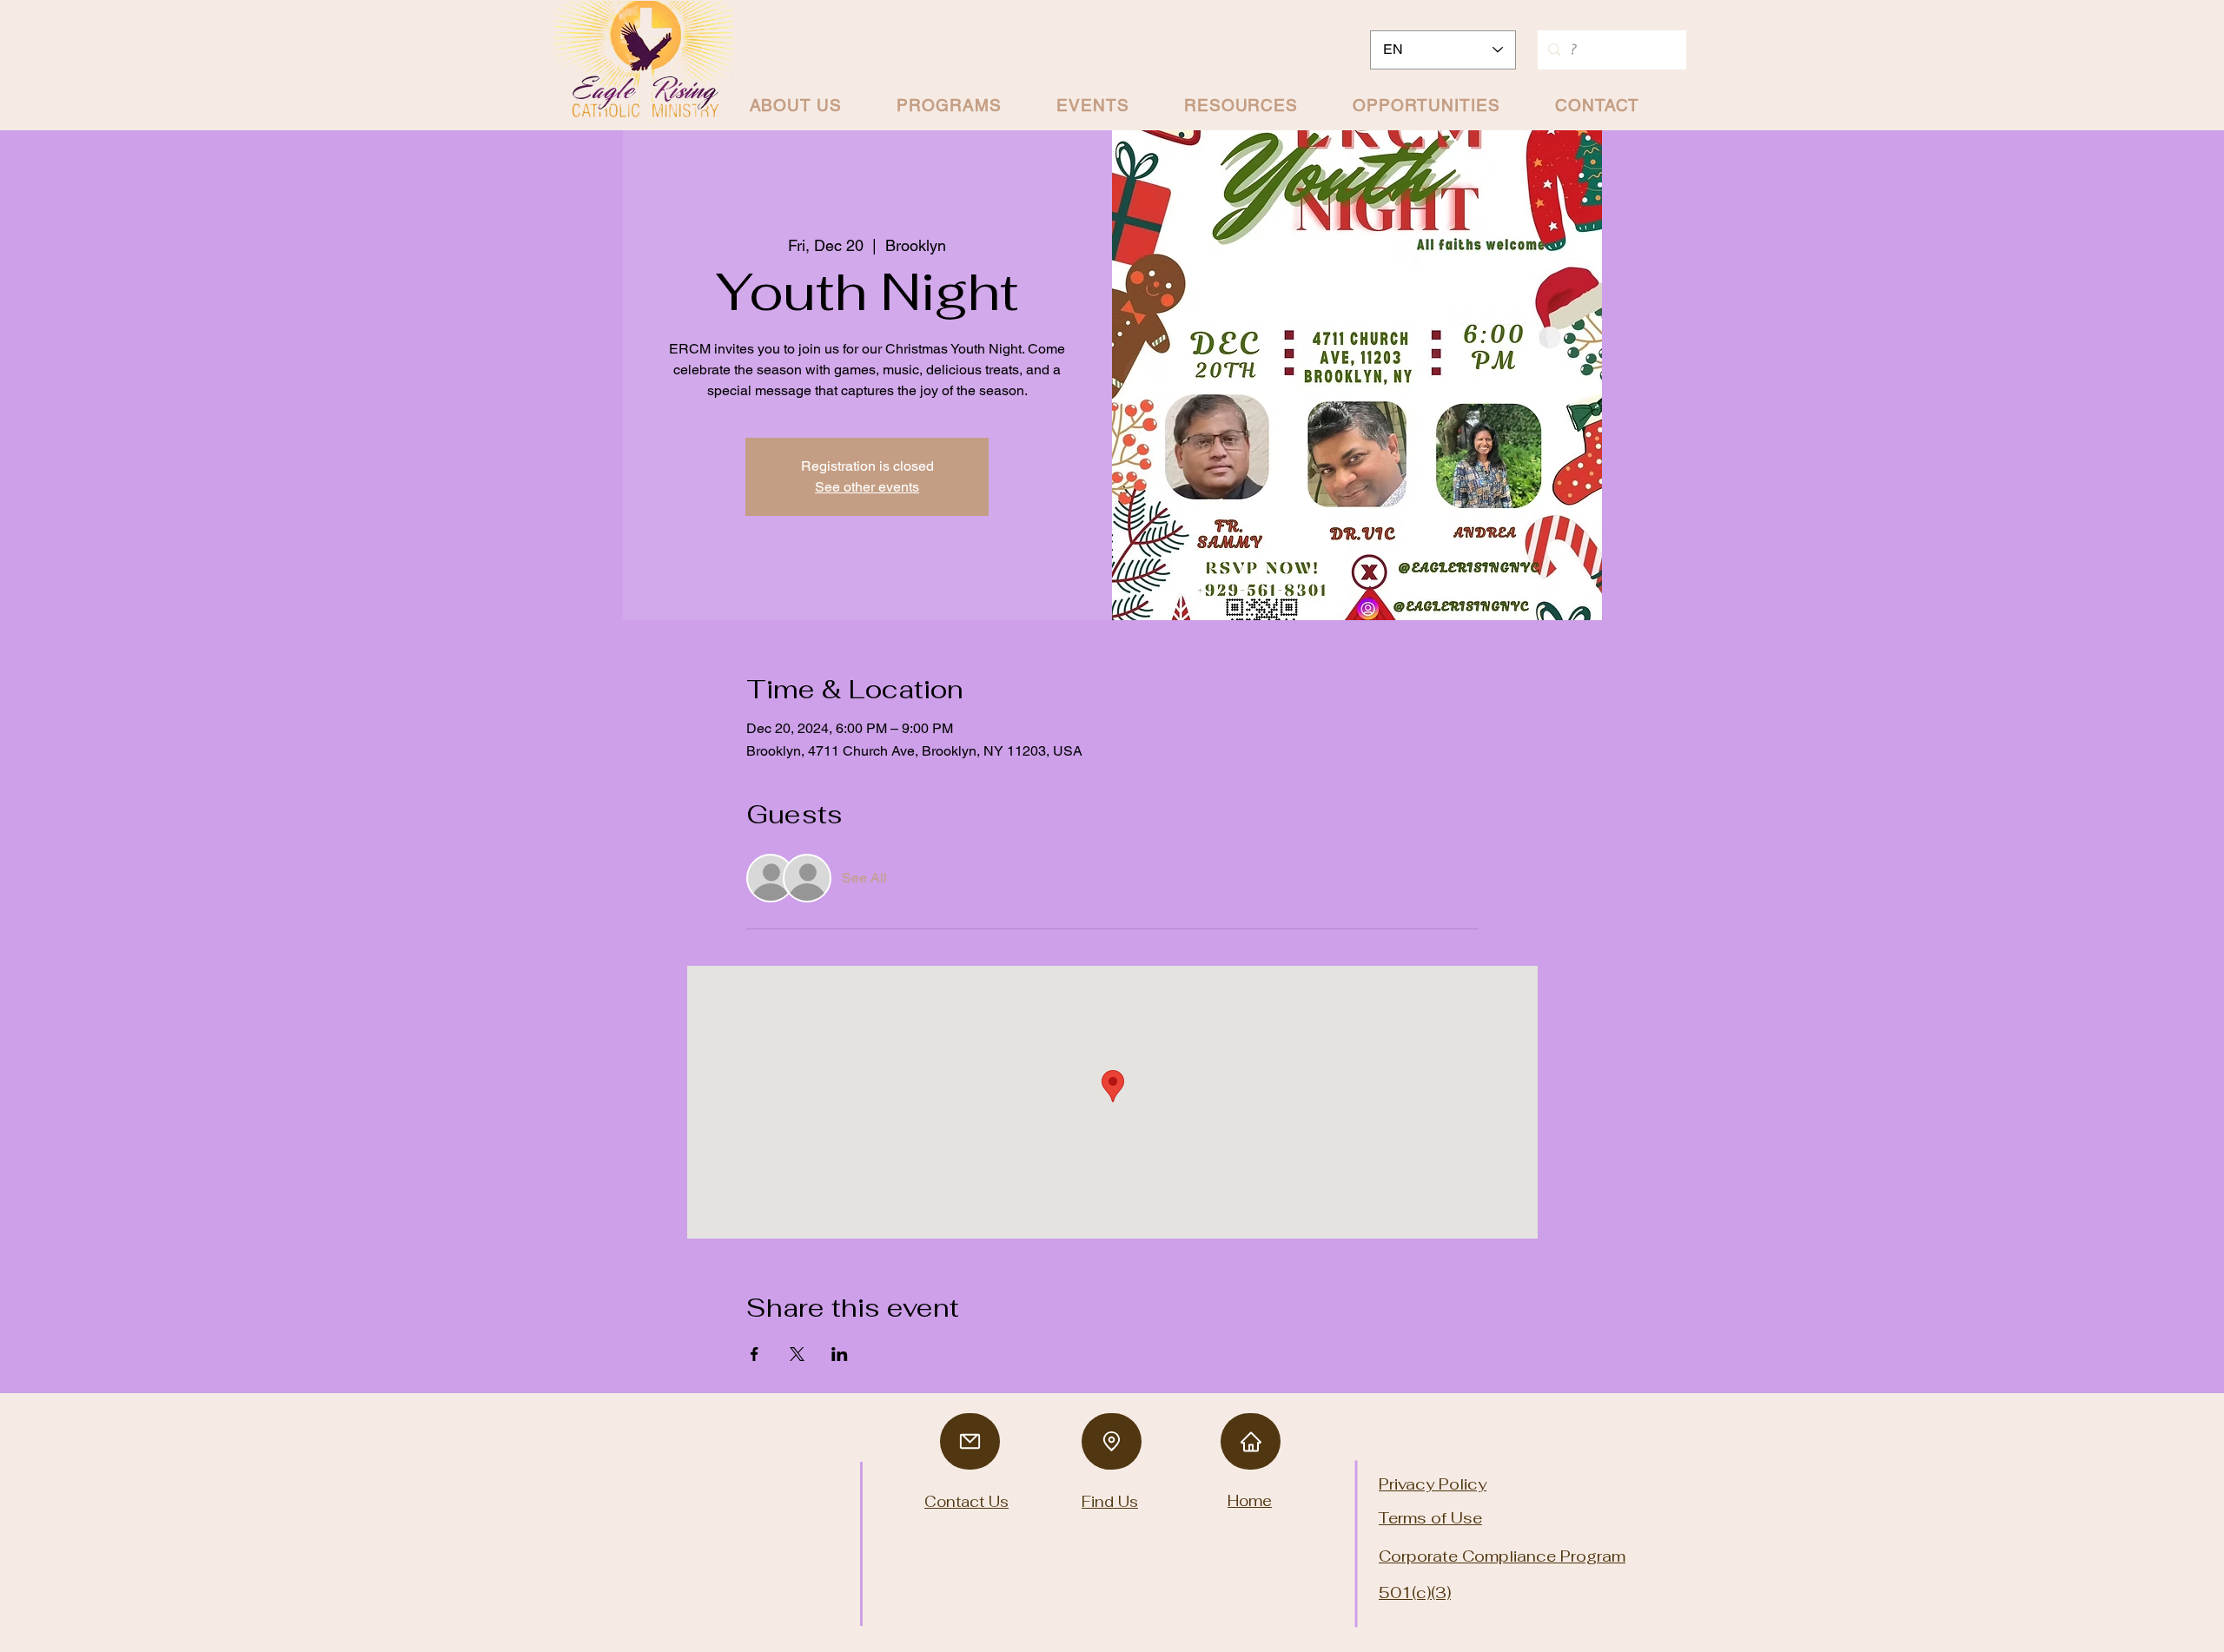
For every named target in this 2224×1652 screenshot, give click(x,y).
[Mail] (970, 1441)
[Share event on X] (797, 1354)
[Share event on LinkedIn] (840, 1354)
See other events (867, 487)
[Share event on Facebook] (755, 1354)
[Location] (1112, 1441)
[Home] (1251, 1441)
